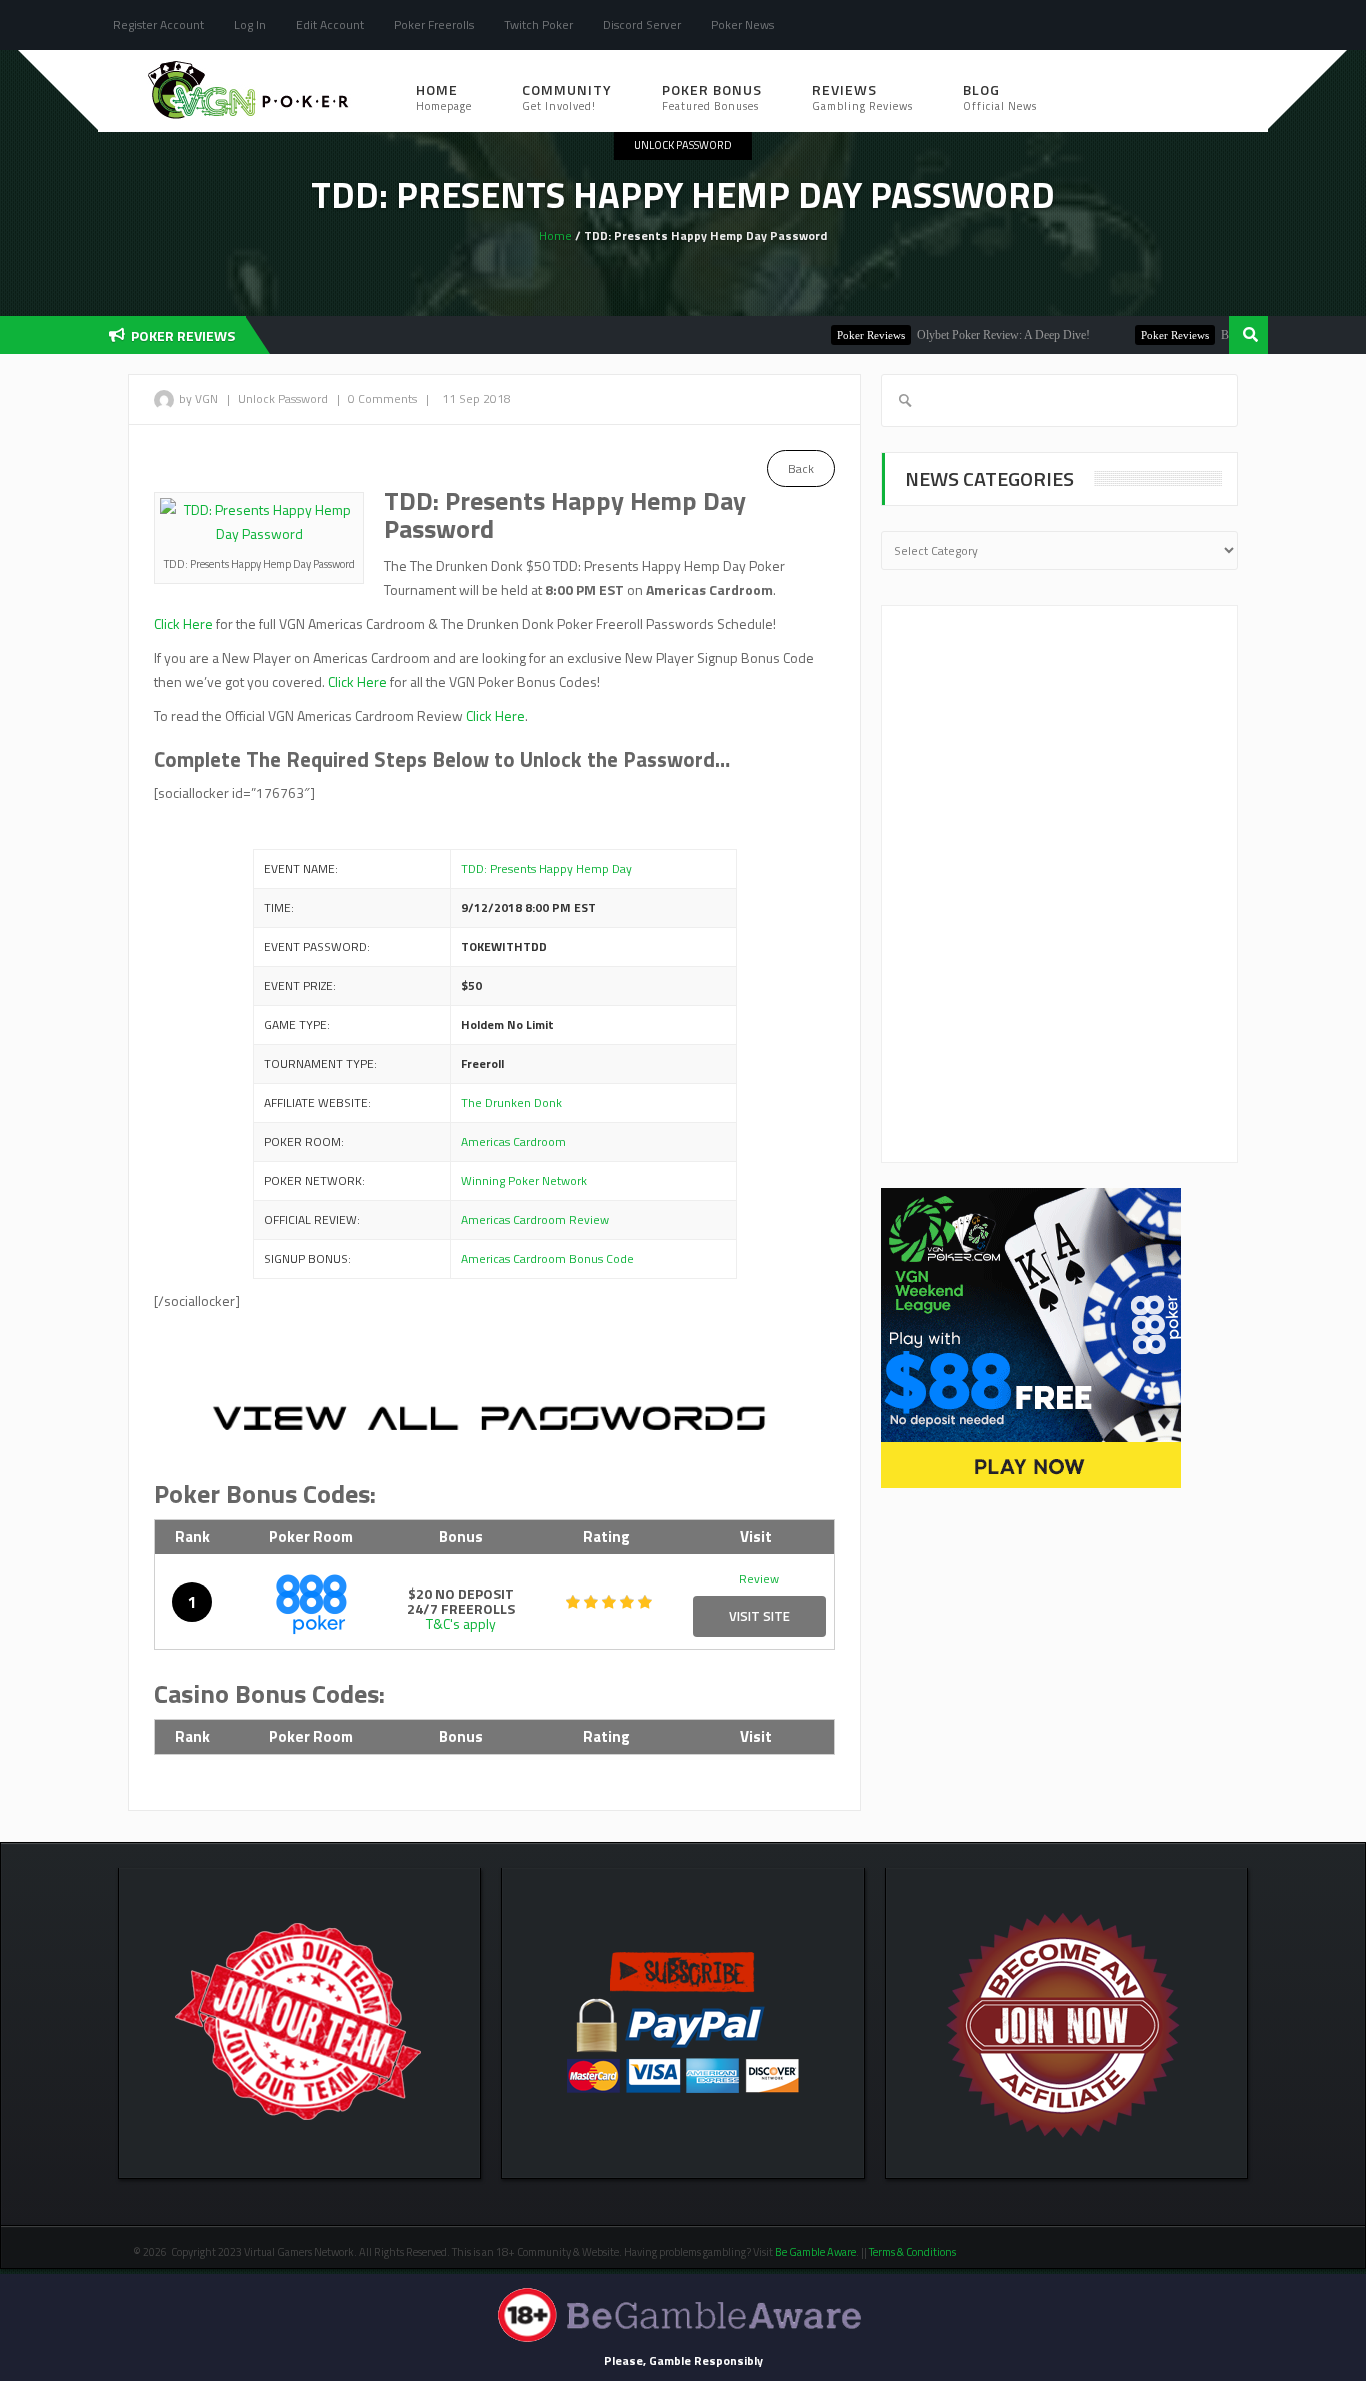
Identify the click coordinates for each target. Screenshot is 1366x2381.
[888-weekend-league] (1031, 1336)
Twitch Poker (538, 24)
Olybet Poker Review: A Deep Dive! (966, 335)
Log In (250, 24)
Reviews (862, 96)
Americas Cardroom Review (535, 1219)
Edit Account (330, 24)
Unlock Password (683, 145)
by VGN (198, 398)
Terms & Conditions (913, 2252)
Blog (1000, 96)
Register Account (158, 24)
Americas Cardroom (513, 1141)
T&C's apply (461, 1623)
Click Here (183, 623)
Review (759, 1578)
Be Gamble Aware (815, 2252)
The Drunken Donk (511, 1102)
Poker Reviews (834, 335)
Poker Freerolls (434, 24)
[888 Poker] (311, 1601)
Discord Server (642, 24)
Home (444, 96)
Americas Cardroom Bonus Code (547, 1258)
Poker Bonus (712, 96)
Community (567, 96)
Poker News (742, 24)
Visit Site (759, 1616)
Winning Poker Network (524, 1180)
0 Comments (382, 398)
